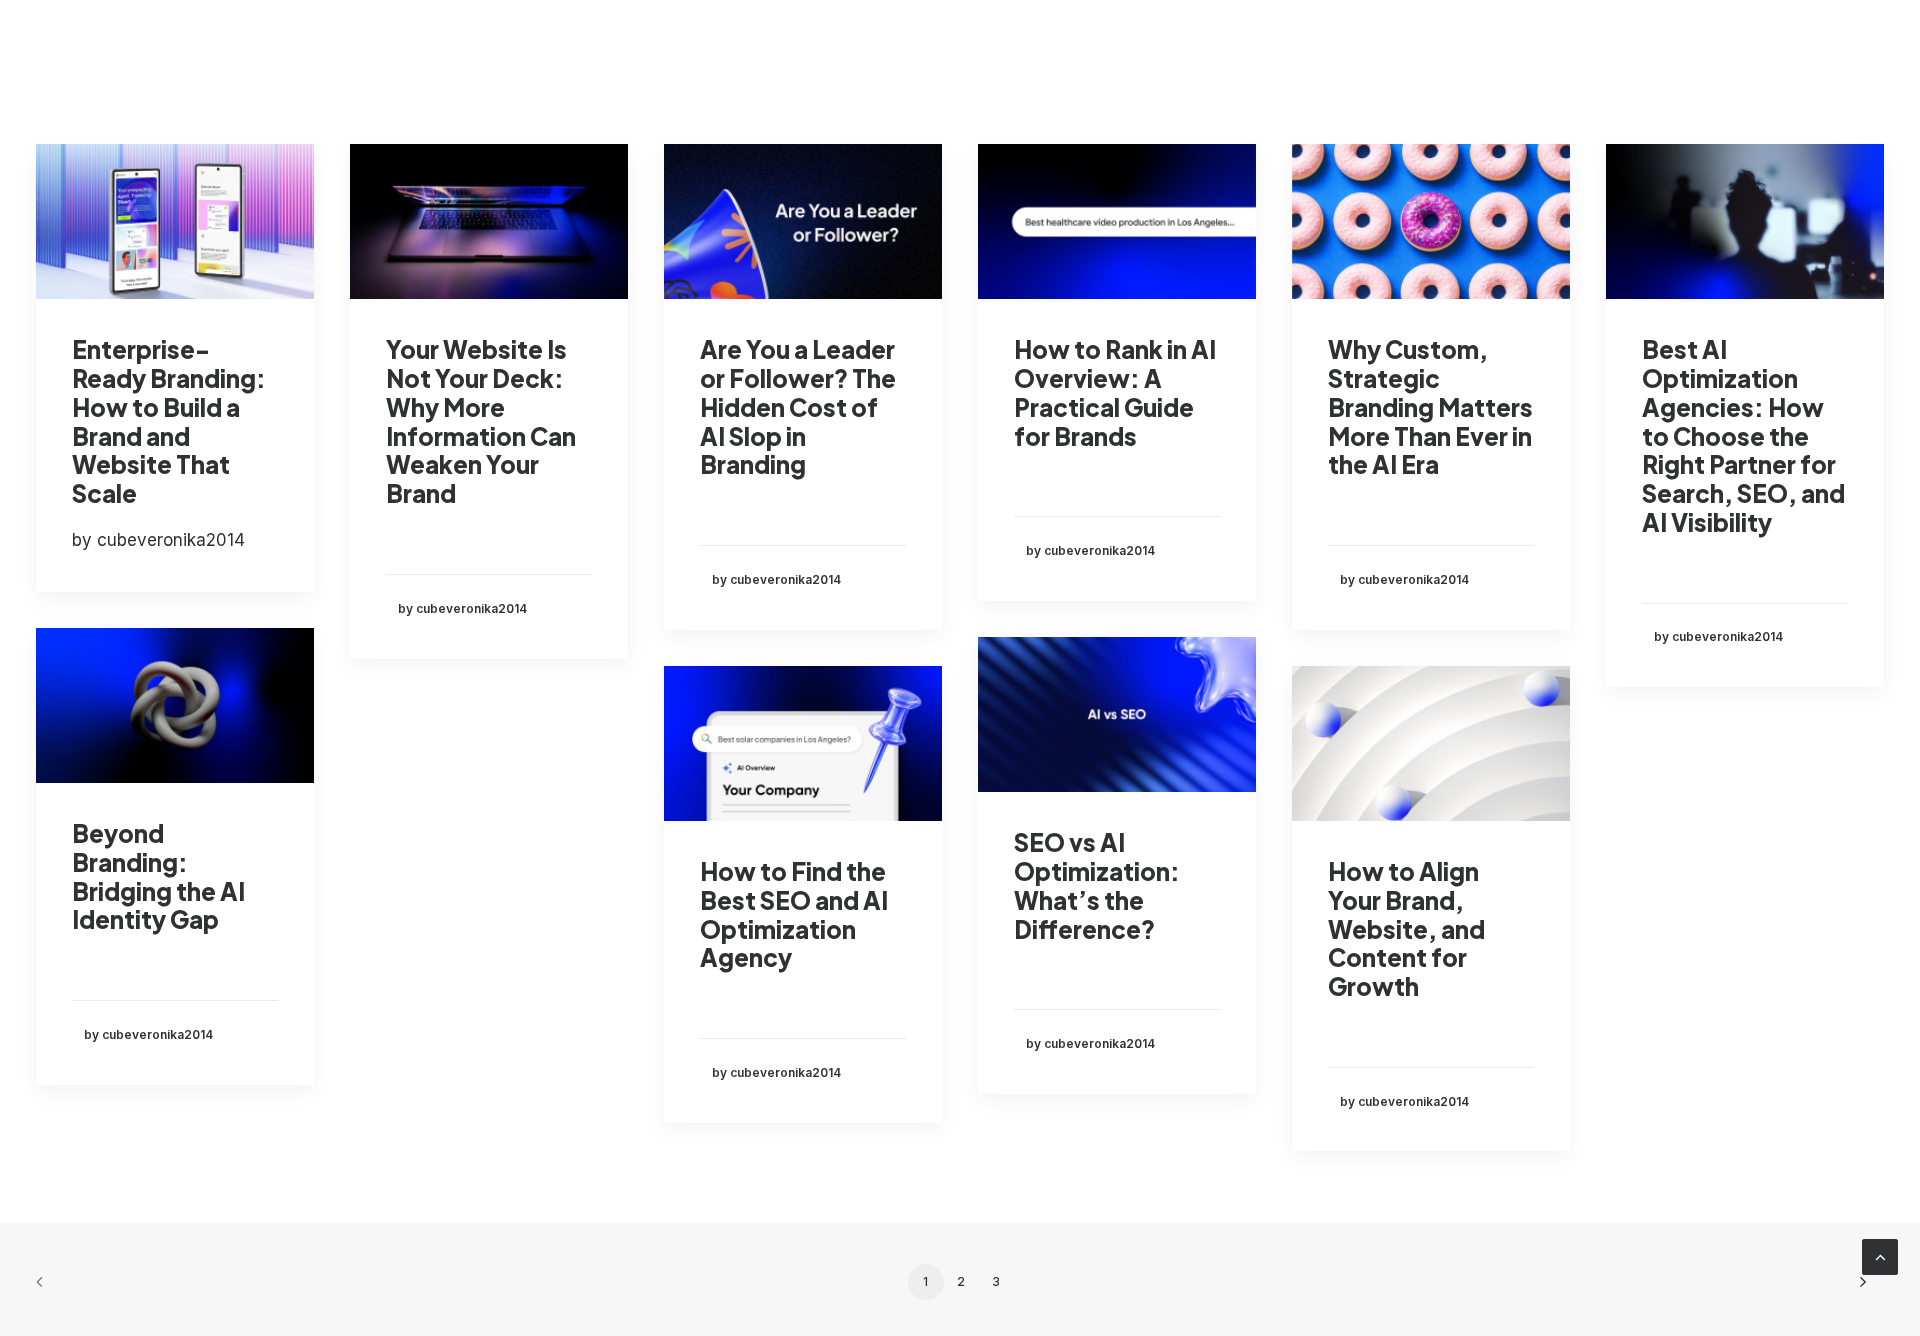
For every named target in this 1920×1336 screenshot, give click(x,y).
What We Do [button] (1173, 48)
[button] (175, 221)
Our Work (1315, 48)
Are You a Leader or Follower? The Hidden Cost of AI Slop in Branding (798, 406)
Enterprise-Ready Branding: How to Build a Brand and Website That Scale (169, 421)
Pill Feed (1534, 48)
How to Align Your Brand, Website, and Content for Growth (1406, 928)
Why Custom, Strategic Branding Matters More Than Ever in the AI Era (1430, 406)
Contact (1637, 48)
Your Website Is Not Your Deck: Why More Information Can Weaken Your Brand (481, 421)
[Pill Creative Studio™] (71, 48)
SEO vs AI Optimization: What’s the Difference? (1097, 885)
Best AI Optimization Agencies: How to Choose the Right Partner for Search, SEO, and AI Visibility (1743, 435)
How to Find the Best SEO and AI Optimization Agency (794, 914)
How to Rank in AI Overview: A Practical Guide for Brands (1115, 392)
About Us (1427, 48)
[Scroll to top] (1880, 1256)
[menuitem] (1189, 48)
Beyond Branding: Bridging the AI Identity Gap (158, 876)
